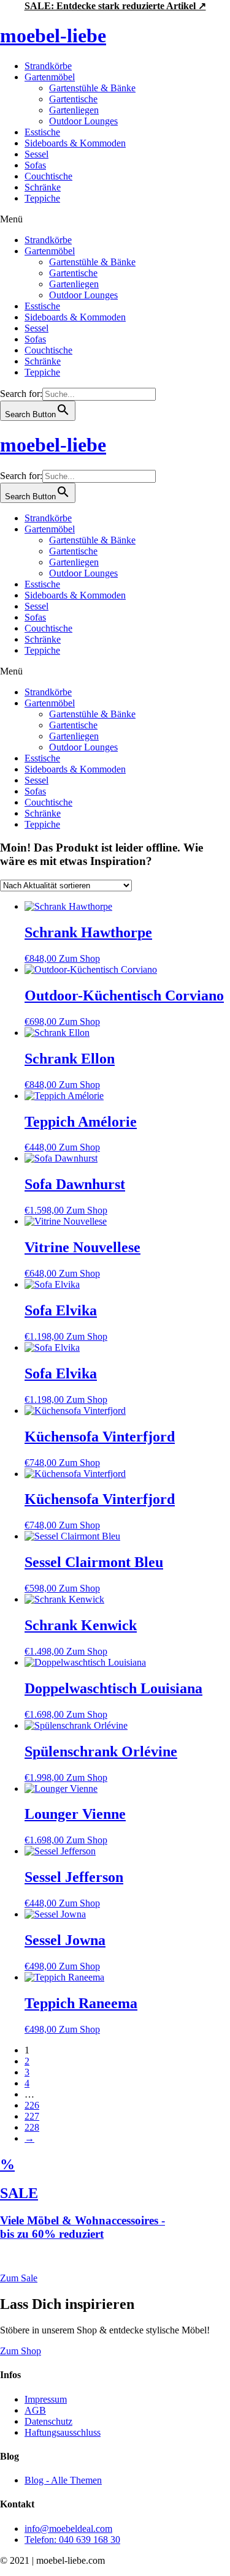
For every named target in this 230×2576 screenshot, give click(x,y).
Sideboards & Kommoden (75, 143)
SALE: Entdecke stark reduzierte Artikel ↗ (115, 6)
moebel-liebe (53, 36)
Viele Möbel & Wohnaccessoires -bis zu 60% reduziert (82, 2227)
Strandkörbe (48, 66)
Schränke (43, 187)
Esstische (42, 132)
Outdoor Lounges (83, 121)
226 (32, 2105)
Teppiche (42, 198)
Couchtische (48, 176)
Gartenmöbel (50, 77)
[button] (115, 219)
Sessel (36, 154)
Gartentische (73, 99)
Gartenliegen (74, 110)
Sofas (35, 165)
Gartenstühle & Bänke (92, 88)
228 (32, 2127)
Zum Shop (79, 958)
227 (32, 2116)
